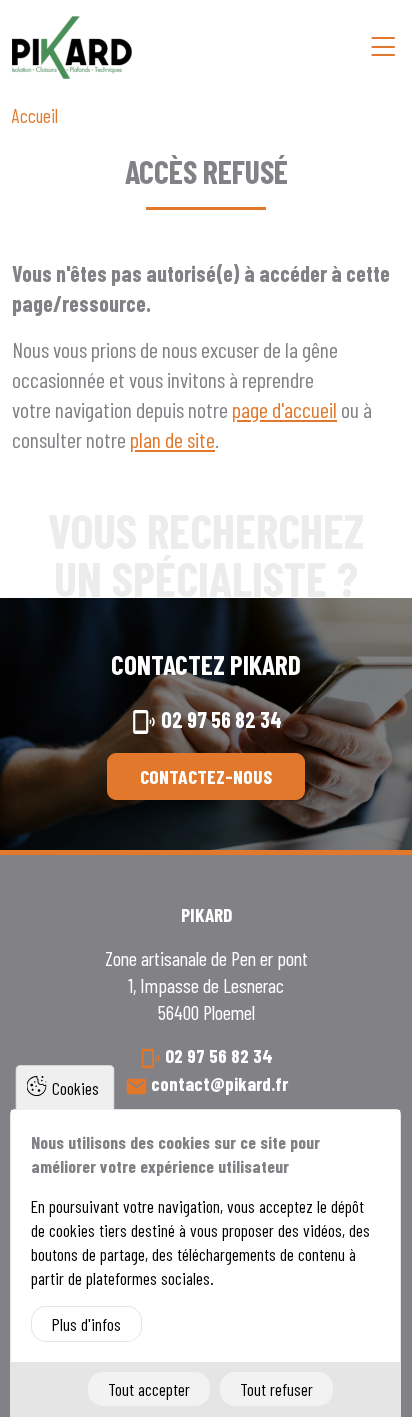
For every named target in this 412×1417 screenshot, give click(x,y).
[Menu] (383, 46)
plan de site (172, 439)
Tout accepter (149, 1389)
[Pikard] (72, 47)
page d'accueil (284, 409)
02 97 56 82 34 (221, 719)
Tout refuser (276, 1389)
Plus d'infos (86, 1324)
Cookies (75, 1088)
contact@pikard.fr (219, 1083)
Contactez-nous (206, 776)
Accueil (35, 115)
